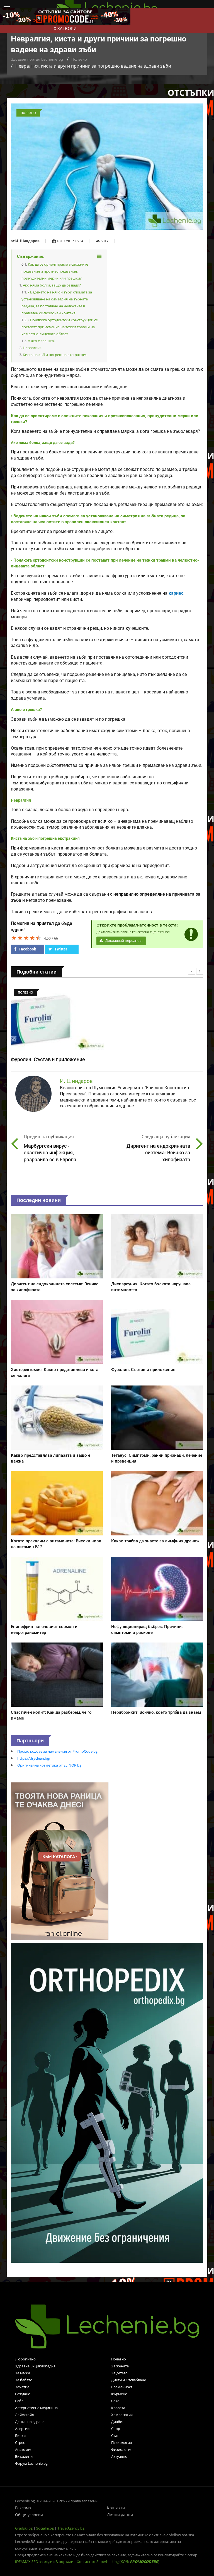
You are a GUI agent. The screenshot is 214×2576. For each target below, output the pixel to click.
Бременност (122, 2387)
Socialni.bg (45, 2528)
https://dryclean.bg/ (34, 1758)
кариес (176, 593)
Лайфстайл (24, 2415)
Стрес (20, 2442)
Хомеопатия (122, 2415)
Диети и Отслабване (129, 2380)
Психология (121, 2442)
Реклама (23, 2508)
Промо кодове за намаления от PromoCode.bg (57, 1751)
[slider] (26, 938)
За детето (119, 2373)
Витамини (24, 2456)
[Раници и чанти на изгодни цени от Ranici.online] (60, 1861)
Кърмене (119, 2394)
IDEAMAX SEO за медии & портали (45, 2562)
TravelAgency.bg (71, 2528)
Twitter (60, 949)
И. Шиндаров (27, 241)
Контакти (116, 2508)
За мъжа (23, 2373)
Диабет (117, 2422)
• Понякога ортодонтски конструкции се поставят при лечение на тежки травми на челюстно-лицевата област (60, 327)
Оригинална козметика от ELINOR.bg (49, 1765)
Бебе (19, 2401)
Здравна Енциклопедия (35, 2366)
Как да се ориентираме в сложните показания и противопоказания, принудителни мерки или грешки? (55, 271)
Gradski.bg (24, 2528)
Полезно (79, 59)
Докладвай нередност (124, 941)
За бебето (24, 2380)
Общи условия (29, 2515)
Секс (115, 2401)
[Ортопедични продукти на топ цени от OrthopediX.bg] (107, 2102)
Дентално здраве (30, 2422)
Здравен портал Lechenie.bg (37, 59)
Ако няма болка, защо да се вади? (52, 285)
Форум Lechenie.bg (31, 2463)
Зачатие (22, 2387)
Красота (118, 2408)
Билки (20, 2436)
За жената (120, 2366)
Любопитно (25, 2359)
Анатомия (24, 2449)
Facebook (27, 949)
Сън (115, 2436)
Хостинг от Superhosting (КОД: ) (118, 2562)
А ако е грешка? (42, 341)
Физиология (122, 2449)
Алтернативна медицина (36, 2408)
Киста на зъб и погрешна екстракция (55, 355)
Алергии (22, 2429)
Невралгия (32, 348)
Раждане (23, 2394)
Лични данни (120, 2515)
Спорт (116, 2429)
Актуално (119, 2456)
